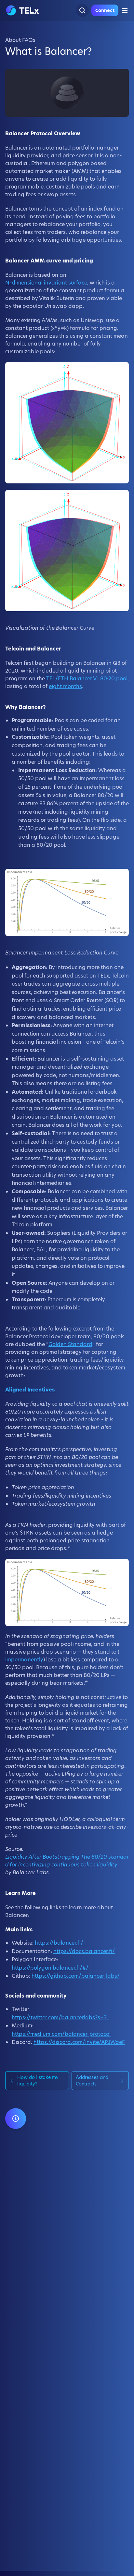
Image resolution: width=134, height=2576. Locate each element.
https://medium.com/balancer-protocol (61, 2034)
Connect (105, 10)
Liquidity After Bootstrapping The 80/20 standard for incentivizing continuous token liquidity (67, 1861)
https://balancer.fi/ (59, 1943)
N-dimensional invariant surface (46, 283)
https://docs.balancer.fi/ (84, 1951)
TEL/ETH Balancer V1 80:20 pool (87, 679)
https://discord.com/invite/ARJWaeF (79, 2042)
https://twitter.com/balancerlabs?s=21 (60, 2017)
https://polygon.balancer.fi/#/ (50, 1968)
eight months (65, 686)
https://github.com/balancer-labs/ (76, 1976)
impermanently (24, 1660)
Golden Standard (70, 1344)
